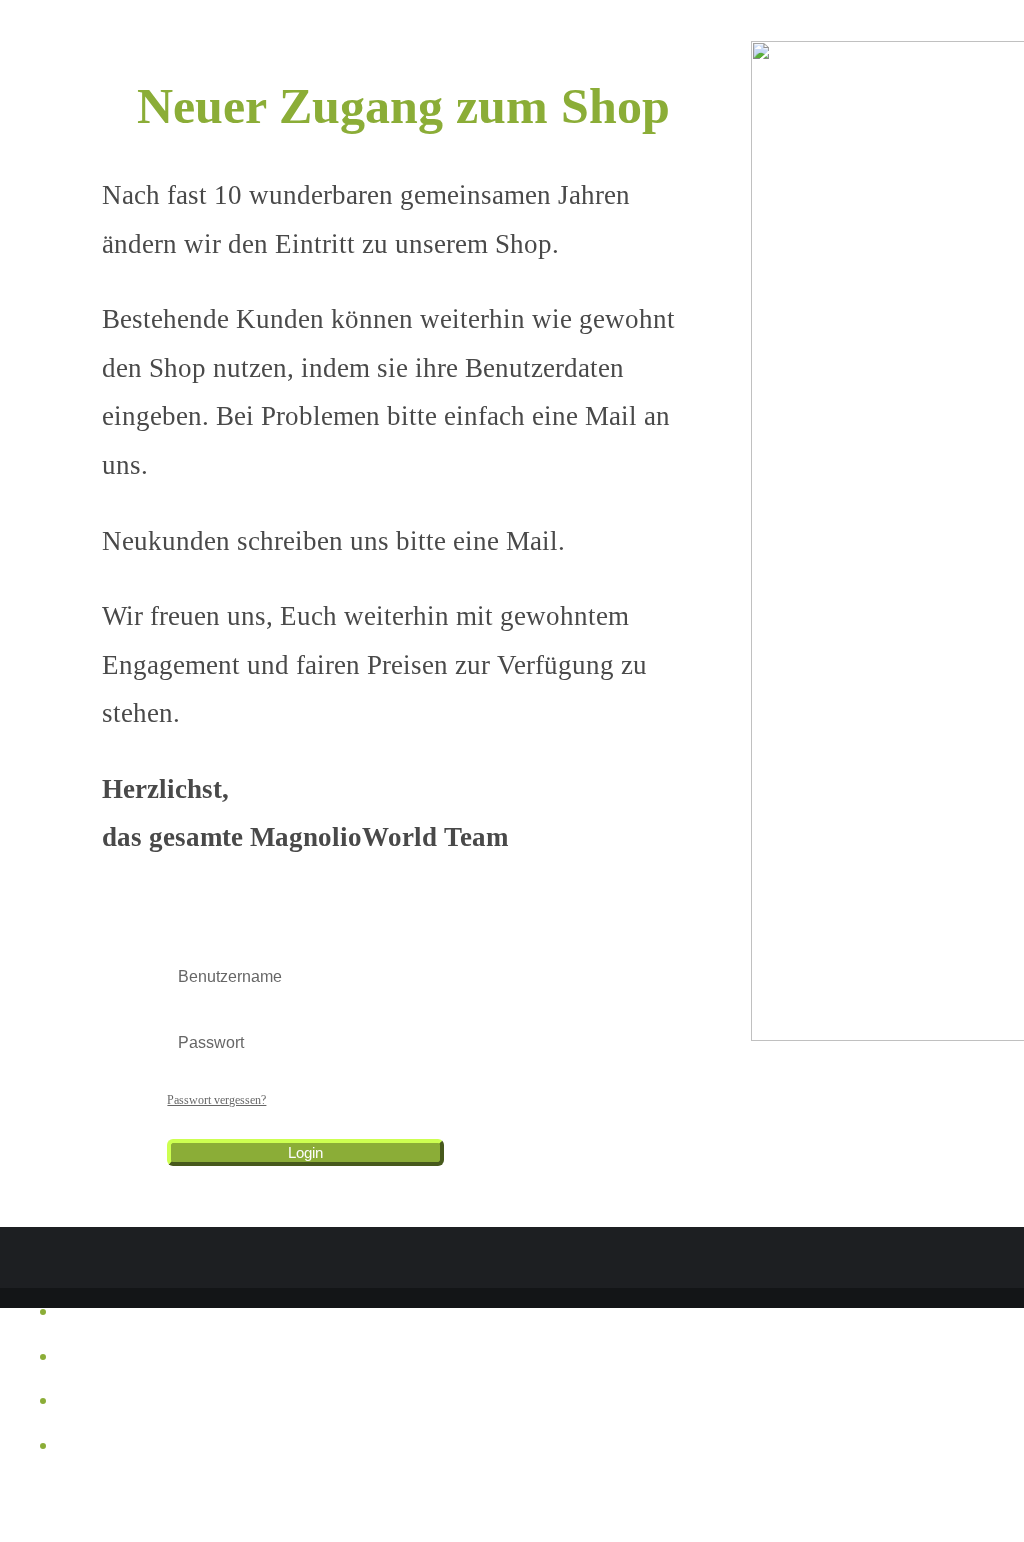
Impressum (83, 1319)
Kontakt (76, 1453)
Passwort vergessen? (216, 1100)
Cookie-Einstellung (107, 1364)
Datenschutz (87, 1408)
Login (305, 1152)
